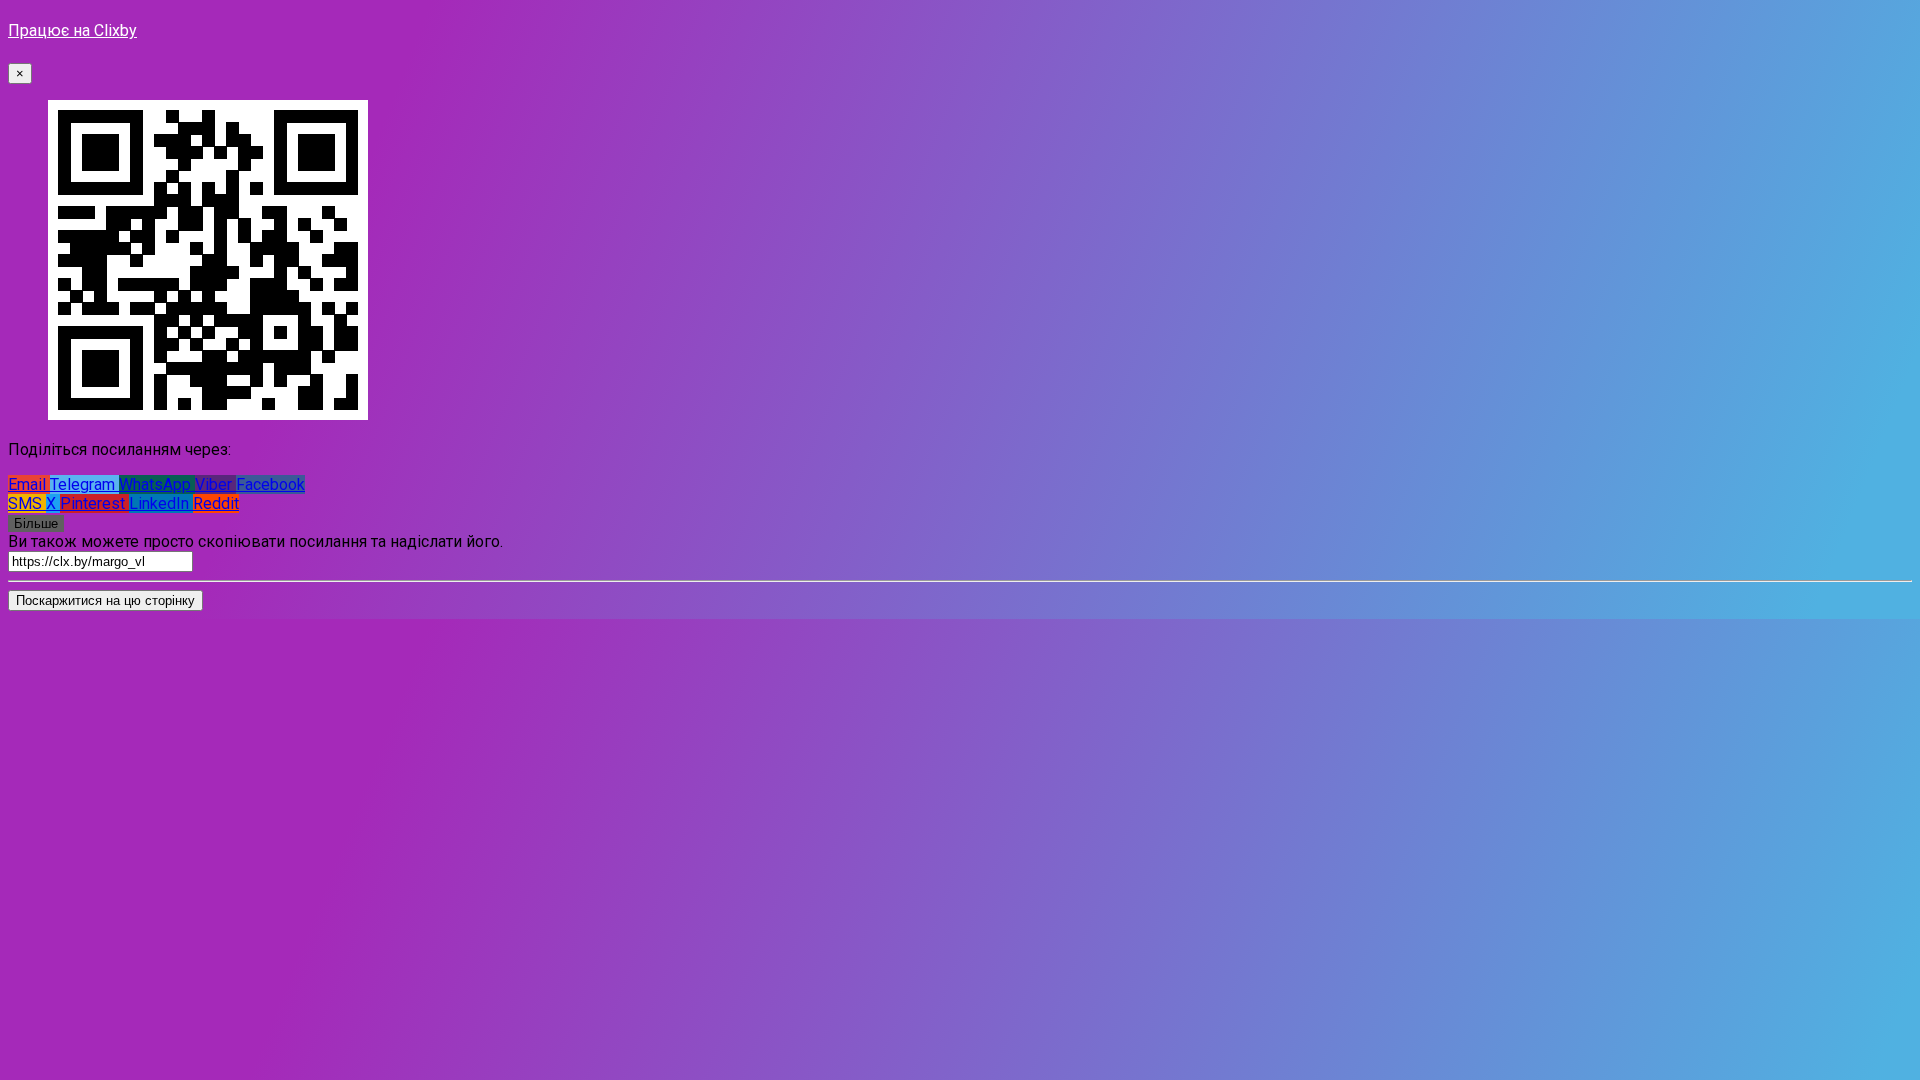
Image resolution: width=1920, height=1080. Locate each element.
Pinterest (94, 503)
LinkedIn (161, 503)
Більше (36, 523)
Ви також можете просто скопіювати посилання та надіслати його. (255, 541)
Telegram (84, 484)
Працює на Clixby (72, 30)
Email (29, 484)
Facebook (270, 484)
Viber (215, 484)
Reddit (216, 503)
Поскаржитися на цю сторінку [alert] (105, 600)
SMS (27, 503)
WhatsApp (157, 484)
